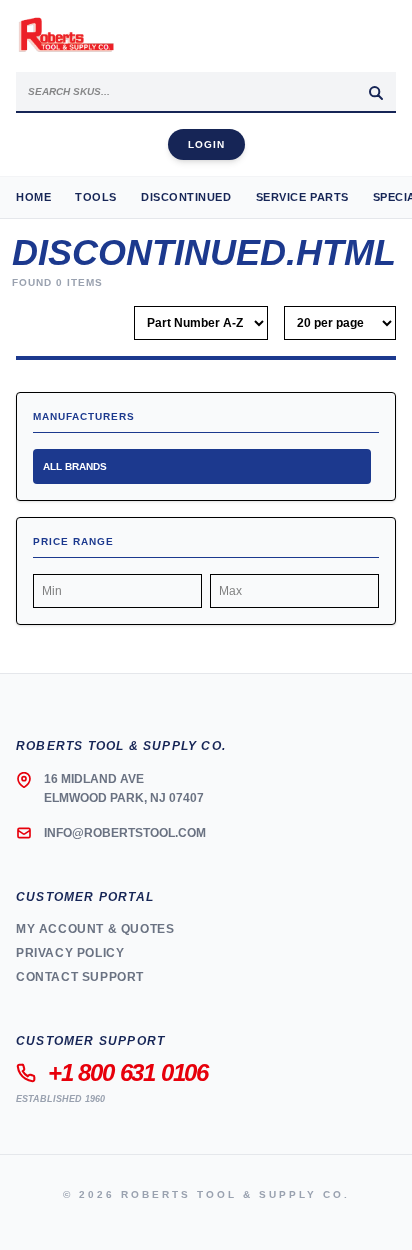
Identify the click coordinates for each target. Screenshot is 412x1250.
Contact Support (80, 977)
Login (206, 144)
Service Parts (302, 197)
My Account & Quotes (95, 929)
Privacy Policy (70, 953)
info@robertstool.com (125, 833)
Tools (96, 197)
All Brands (75, 466)
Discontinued (186, 197)
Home (33, 197)
